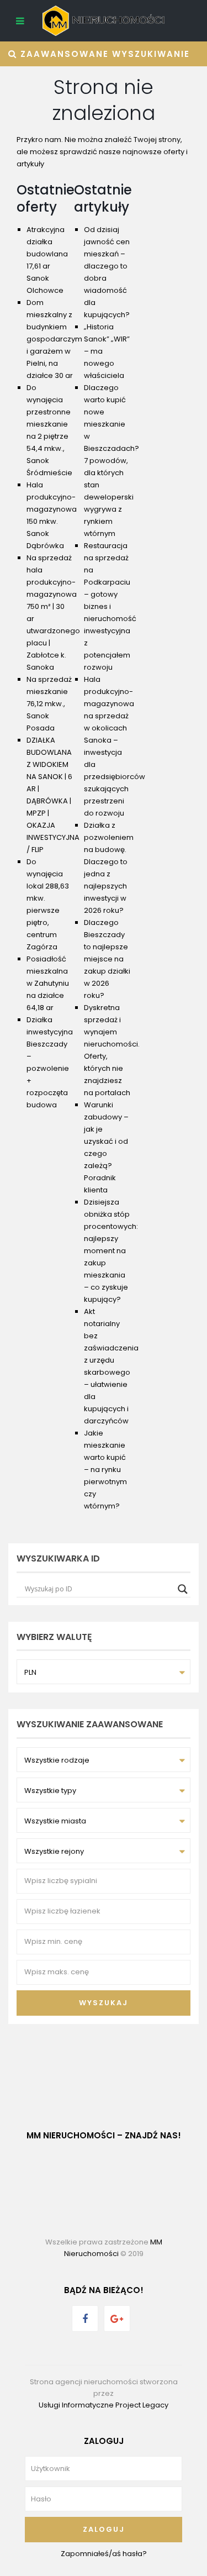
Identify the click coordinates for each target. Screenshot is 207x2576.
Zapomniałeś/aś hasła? (104, 2554)
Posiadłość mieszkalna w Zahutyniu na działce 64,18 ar (48, 983)
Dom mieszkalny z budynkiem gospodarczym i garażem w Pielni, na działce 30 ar (54, 339)
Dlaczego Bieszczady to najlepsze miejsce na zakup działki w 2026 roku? (107, 959)
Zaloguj (104, 2529)
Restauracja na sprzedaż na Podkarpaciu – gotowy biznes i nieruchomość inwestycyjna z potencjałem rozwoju (110, 606)
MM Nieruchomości (113, 2248)
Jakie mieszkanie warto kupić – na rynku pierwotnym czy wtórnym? (105, 1470)
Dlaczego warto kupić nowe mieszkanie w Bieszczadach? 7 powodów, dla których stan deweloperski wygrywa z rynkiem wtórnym (112, 461)
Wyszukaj (104, 2003)
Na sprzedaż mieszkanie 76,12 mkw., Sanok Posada (49, 704)
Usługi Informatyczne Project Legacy (104, 2405)
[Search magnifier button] (183, 1589)
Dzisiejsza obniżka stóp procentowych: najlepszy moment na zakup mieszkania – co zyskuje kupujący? (111, 1251)
